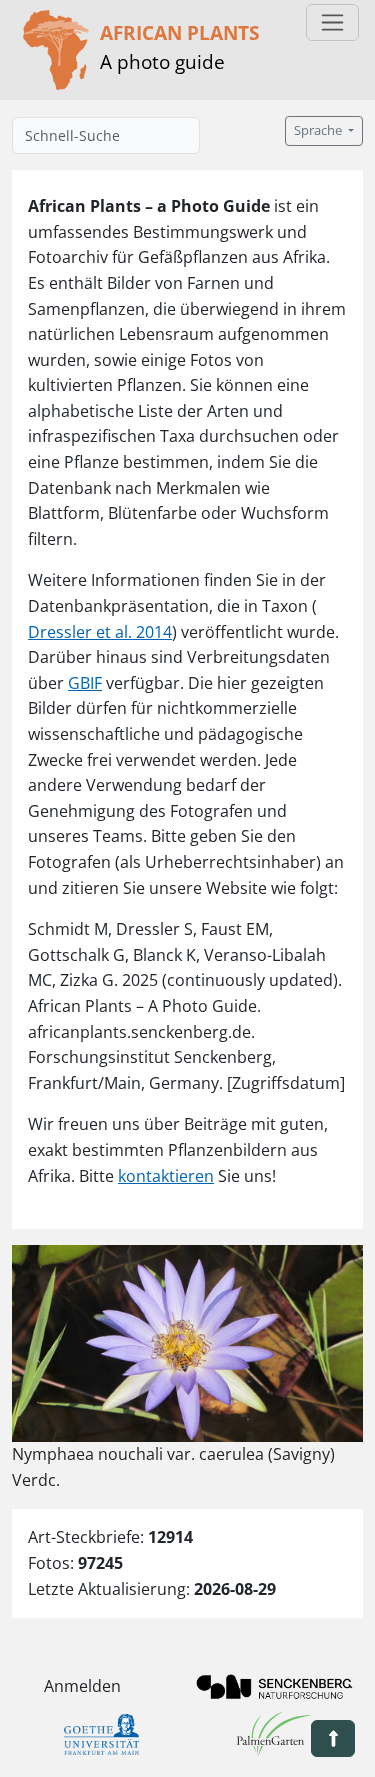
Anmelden (82, 1686)
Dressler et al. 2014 (100, 632)
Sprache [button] (319, 130)
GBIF (85, 683)
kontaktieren (166, 1176)
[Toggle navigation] (332, 22)
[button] (333, 1738)
